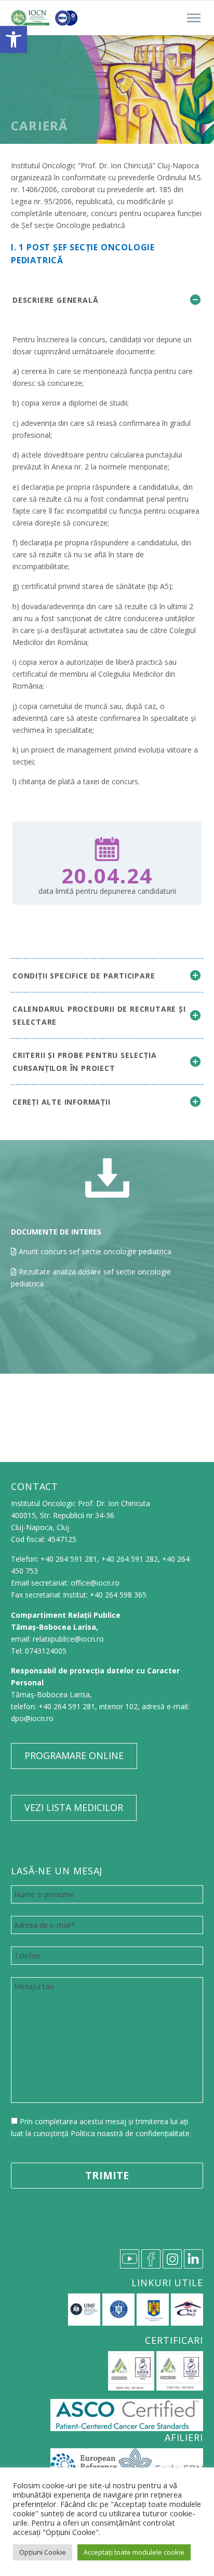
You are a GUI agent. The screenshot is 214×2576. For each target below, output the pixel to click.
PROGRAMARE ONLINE (74, 1755)
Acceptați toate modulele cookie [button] (134, 2552)
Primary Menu (194, 18)
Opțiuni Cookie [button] (43, 2552)
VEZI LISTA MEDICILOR (74, 1807)
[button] (14, 39)
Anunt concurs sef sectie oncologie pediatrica (95, 1251)
